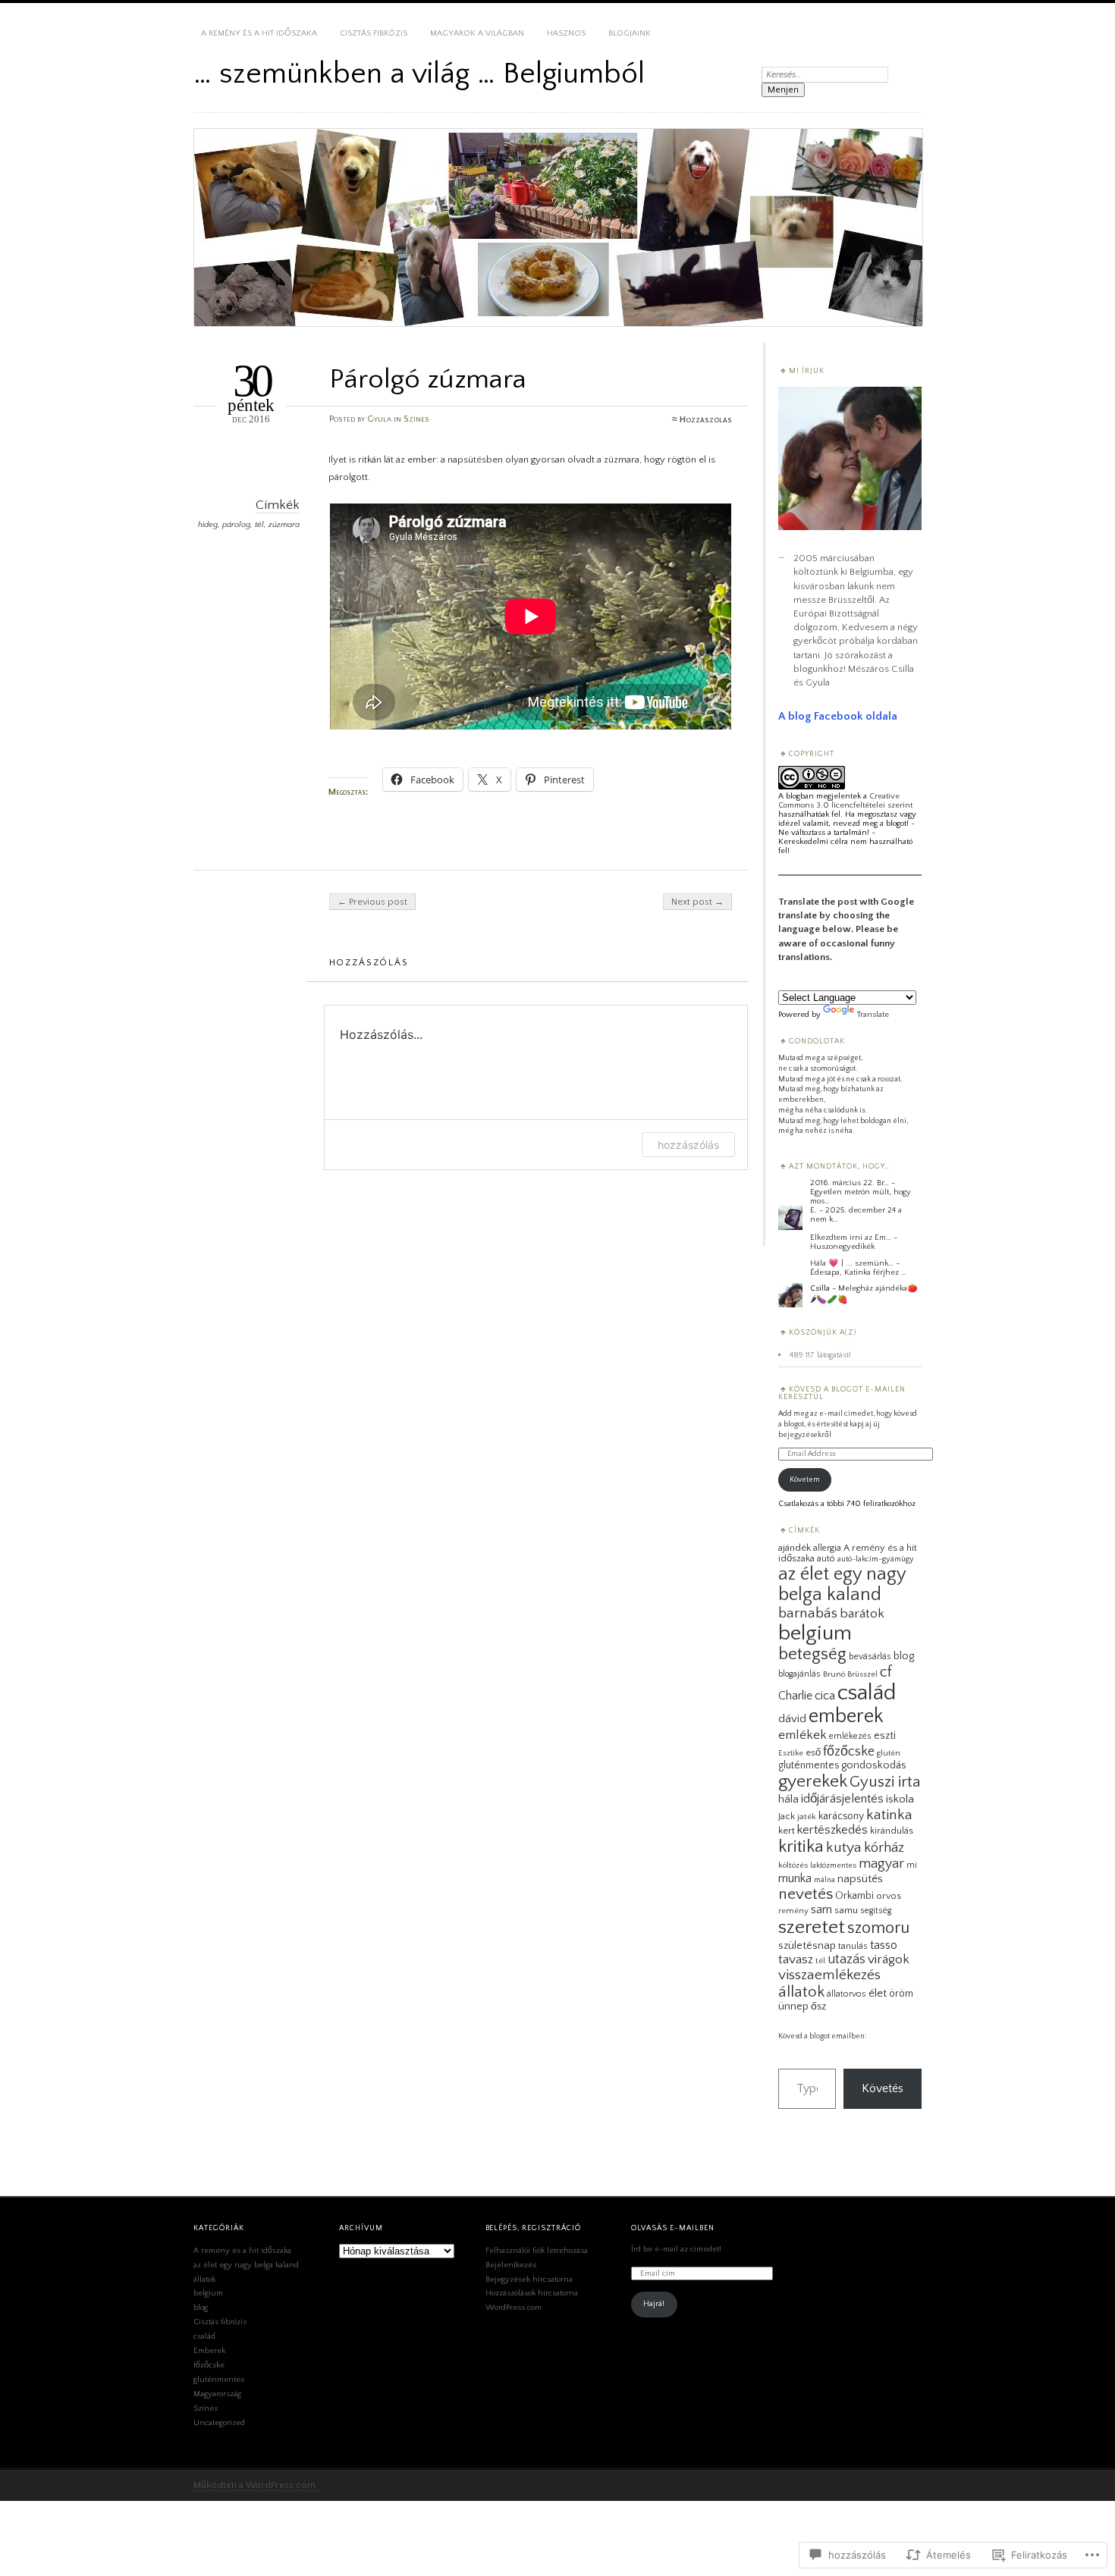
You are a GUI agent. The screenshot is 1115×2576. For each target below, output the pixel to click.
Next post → (697, 902)
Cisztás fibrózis (374, 33)
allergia (827, 1548)
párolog (236, 525)
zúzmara (284, 525)
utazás (846, 1959)
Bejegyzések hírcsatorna (529, 2279)
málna (824, 1880)
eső (813, 1752)
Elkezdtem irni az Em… (851, 1238)
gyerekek (813, 1781)
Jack (787, 1816)
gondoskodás (874, 1765)
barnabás (808, 1613)
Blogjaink (630, 33)
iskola (900, 1799)
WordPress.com (514, 2308)
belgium (815, 1633)
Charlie (795, 1696)
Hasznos (566, 33)
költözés (793, 1865)
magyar (881, 1864)
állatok (801, 1992)
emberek (846, 1716)
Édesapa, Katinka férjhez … (858, 1272)
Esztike (791, 1753)
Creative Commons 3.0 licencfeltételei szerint (845, 801)
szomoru (878, 1928)
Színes (416, 419)
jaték (807, 1817)
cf (886, 1672)
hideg (208, 525)
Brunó (834, 1674)
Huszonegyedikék (842, 1247)
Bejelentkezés (511, 2265)
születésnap (807, 1946)
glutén (889, 1753)
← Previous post (372, 902)
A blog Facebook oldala (838, 716)
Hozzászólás (706, 420)
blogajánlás (799, 1674)
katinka (889, 1815)
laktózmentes (833, 1865)
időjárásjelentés (842, 1799)
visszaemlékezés (829, 1975)
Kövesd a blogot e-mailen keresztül (842, 1393)
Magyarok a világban (477, 33)
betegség (812, 1654)
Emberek (209, 2351)
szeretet (812, 1927)
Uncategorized (219, 2423)
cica (825, 1696)
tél (259, 525)
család (867, 1693)
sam (821, 1909)
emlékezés (850, 1736)
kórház (884, 1848)
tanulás (853, 1946)
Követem (805, 1480)
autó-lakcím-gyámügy (876, 1559)
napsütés (860, 1879)
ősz (818, 2007)
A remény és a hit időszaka (259, 33)
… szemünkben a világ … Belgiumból (419, 74)
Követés (883, 2088)
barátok (862, 1614)
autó (826, 1559)
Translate (873, 1015)
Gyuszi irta (885, 1782)
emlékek (802, 1735)
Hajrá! (654, 2304)
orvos (889, 1896)
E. (813, 1210)
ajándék (795, 1548)
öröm (901, 1994)
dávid (792, 1719)
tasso (884, 1945)
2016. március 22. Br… (850, 1183)
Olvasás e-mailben (673, 2228)
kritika (801, 1846)
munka (795, 1878)
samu (846, 1910)
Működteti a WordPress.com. (256, 2485)
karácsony (841, 1816)
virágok (889, 1959)
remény (793, 1911)
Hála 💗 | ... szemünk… (852, 1263)
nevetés (806, 1894)
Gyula (379, 419)
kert (787, 1831)
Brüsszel (862, 1674)
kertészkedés (832, 1830)
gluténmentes (809, 1765)
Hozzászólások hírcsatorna (532, 2293)
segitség (876, 1911)
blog (904, 1656)
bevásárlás (870, 1657)
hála (788, 1799)
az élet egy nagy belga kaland (842, 1584)
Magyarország (217, 2394)
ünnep (793, 2007)
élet (878, 1993)
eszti (885, 1736)
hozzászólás (688, 1145)
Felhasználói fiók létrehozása (537, 2251)
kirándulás (892, 1831)
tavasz (796, 1959)
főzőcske (849, 1751)
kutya (844, 1847)
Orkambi (854, 1896)
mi (912, 1865)
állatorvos (846, 1994)
